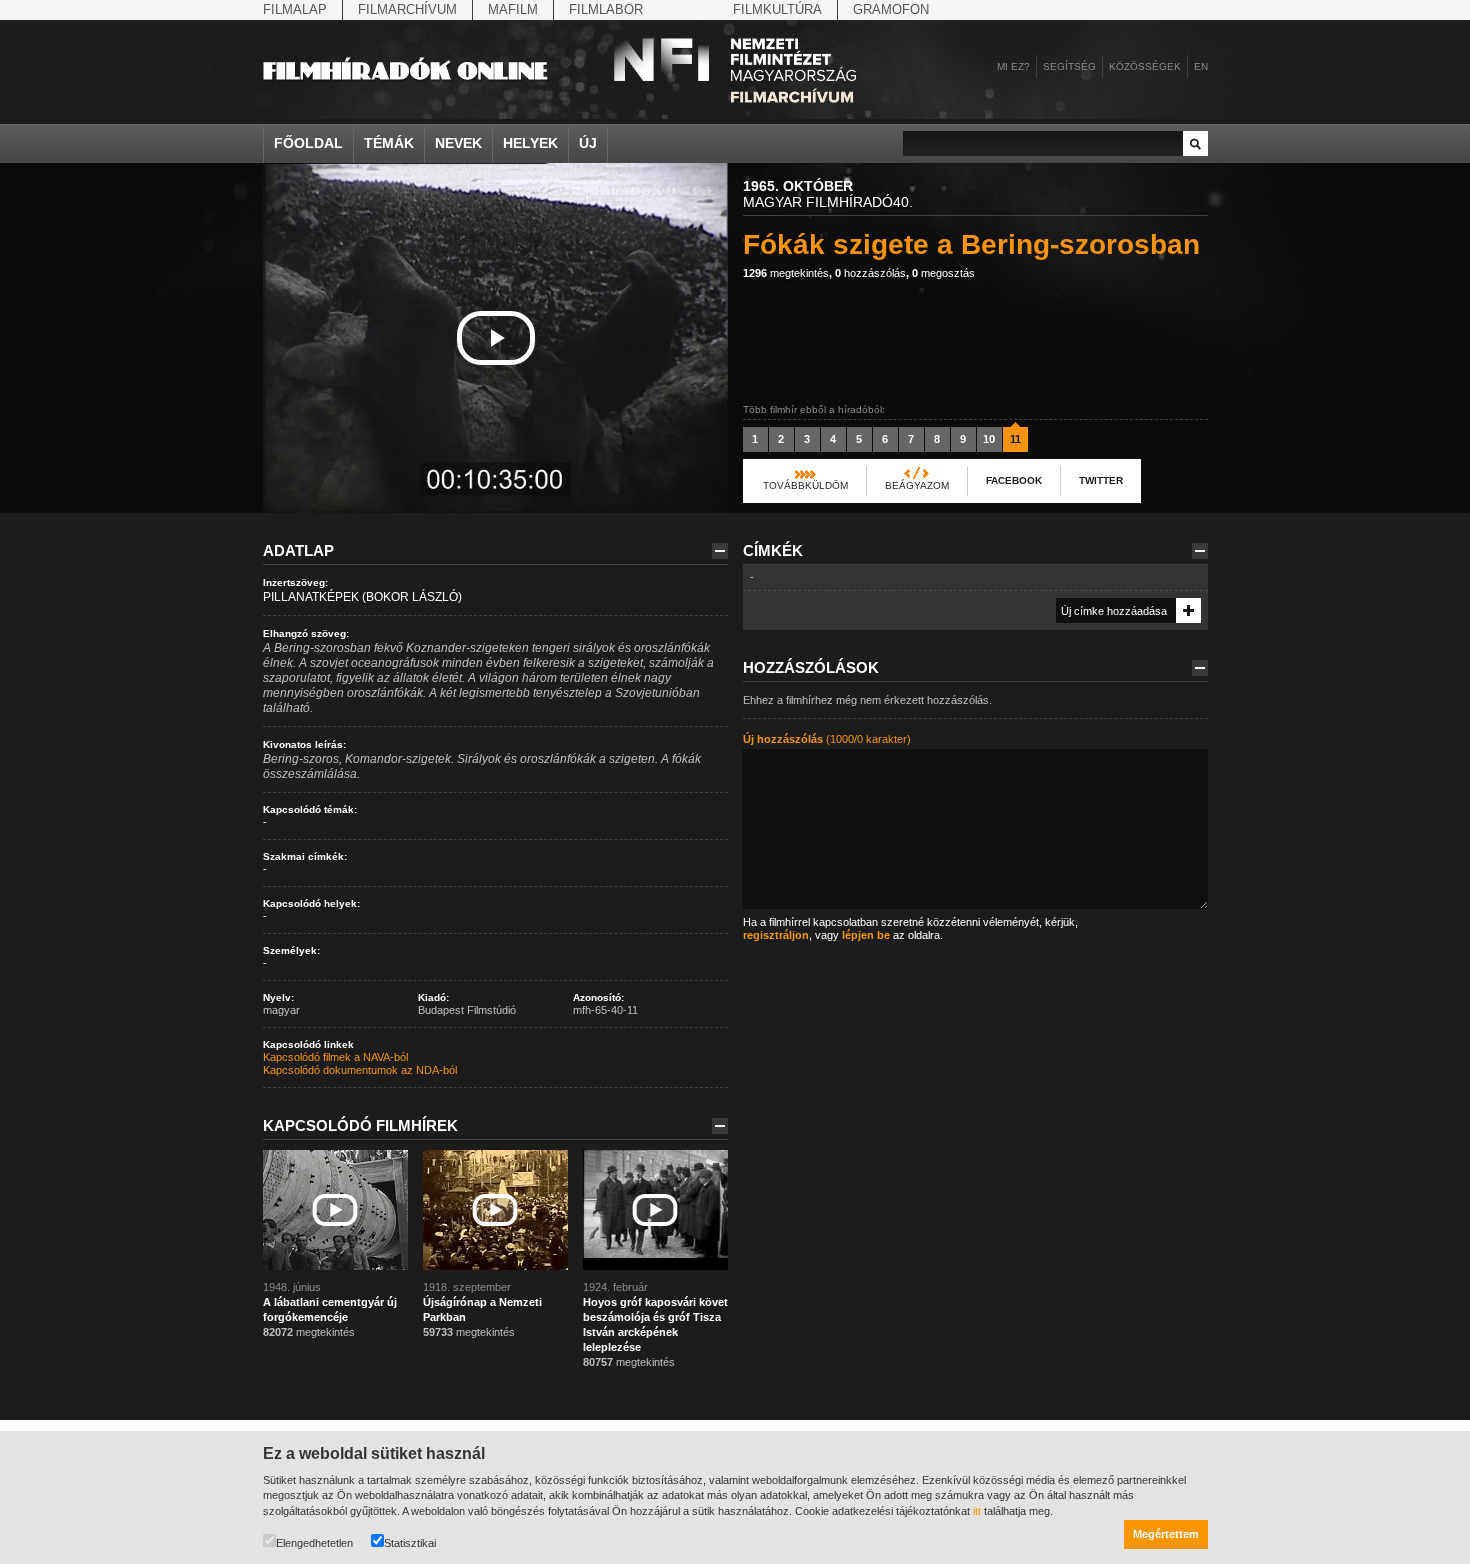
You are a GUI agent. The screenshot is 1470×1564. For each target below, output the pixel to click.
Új (588, 143)
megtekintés (786, 273)
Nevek (458, 143)
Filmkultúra (777, 9)
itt (977, 1511)
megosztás (943, 273)
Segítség (1069, 66)
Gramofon (891, 9)
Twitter (1101, 480)
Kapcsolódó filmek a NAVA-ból (335, 1057)
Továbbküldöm (805, 485)
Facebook (1014, 480)
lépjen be (866, 935)
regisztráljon (776, 935)
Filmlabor (606, 9)
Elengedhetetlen (314, 1543)
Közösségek (1145, 66)
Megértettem (1166, 1534)
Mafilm (513, 9)
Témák (389, 143)
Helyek (530, 143)
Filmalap (295, 9)
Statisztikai (410, 1543)
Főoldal (308, 143)
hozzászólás (870, 273)
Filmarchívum (407, 9)
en (1201, 66)
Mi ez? (1013, 66)
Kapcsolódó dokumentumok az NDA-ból (360, 1070)
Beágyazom (917, 485)
